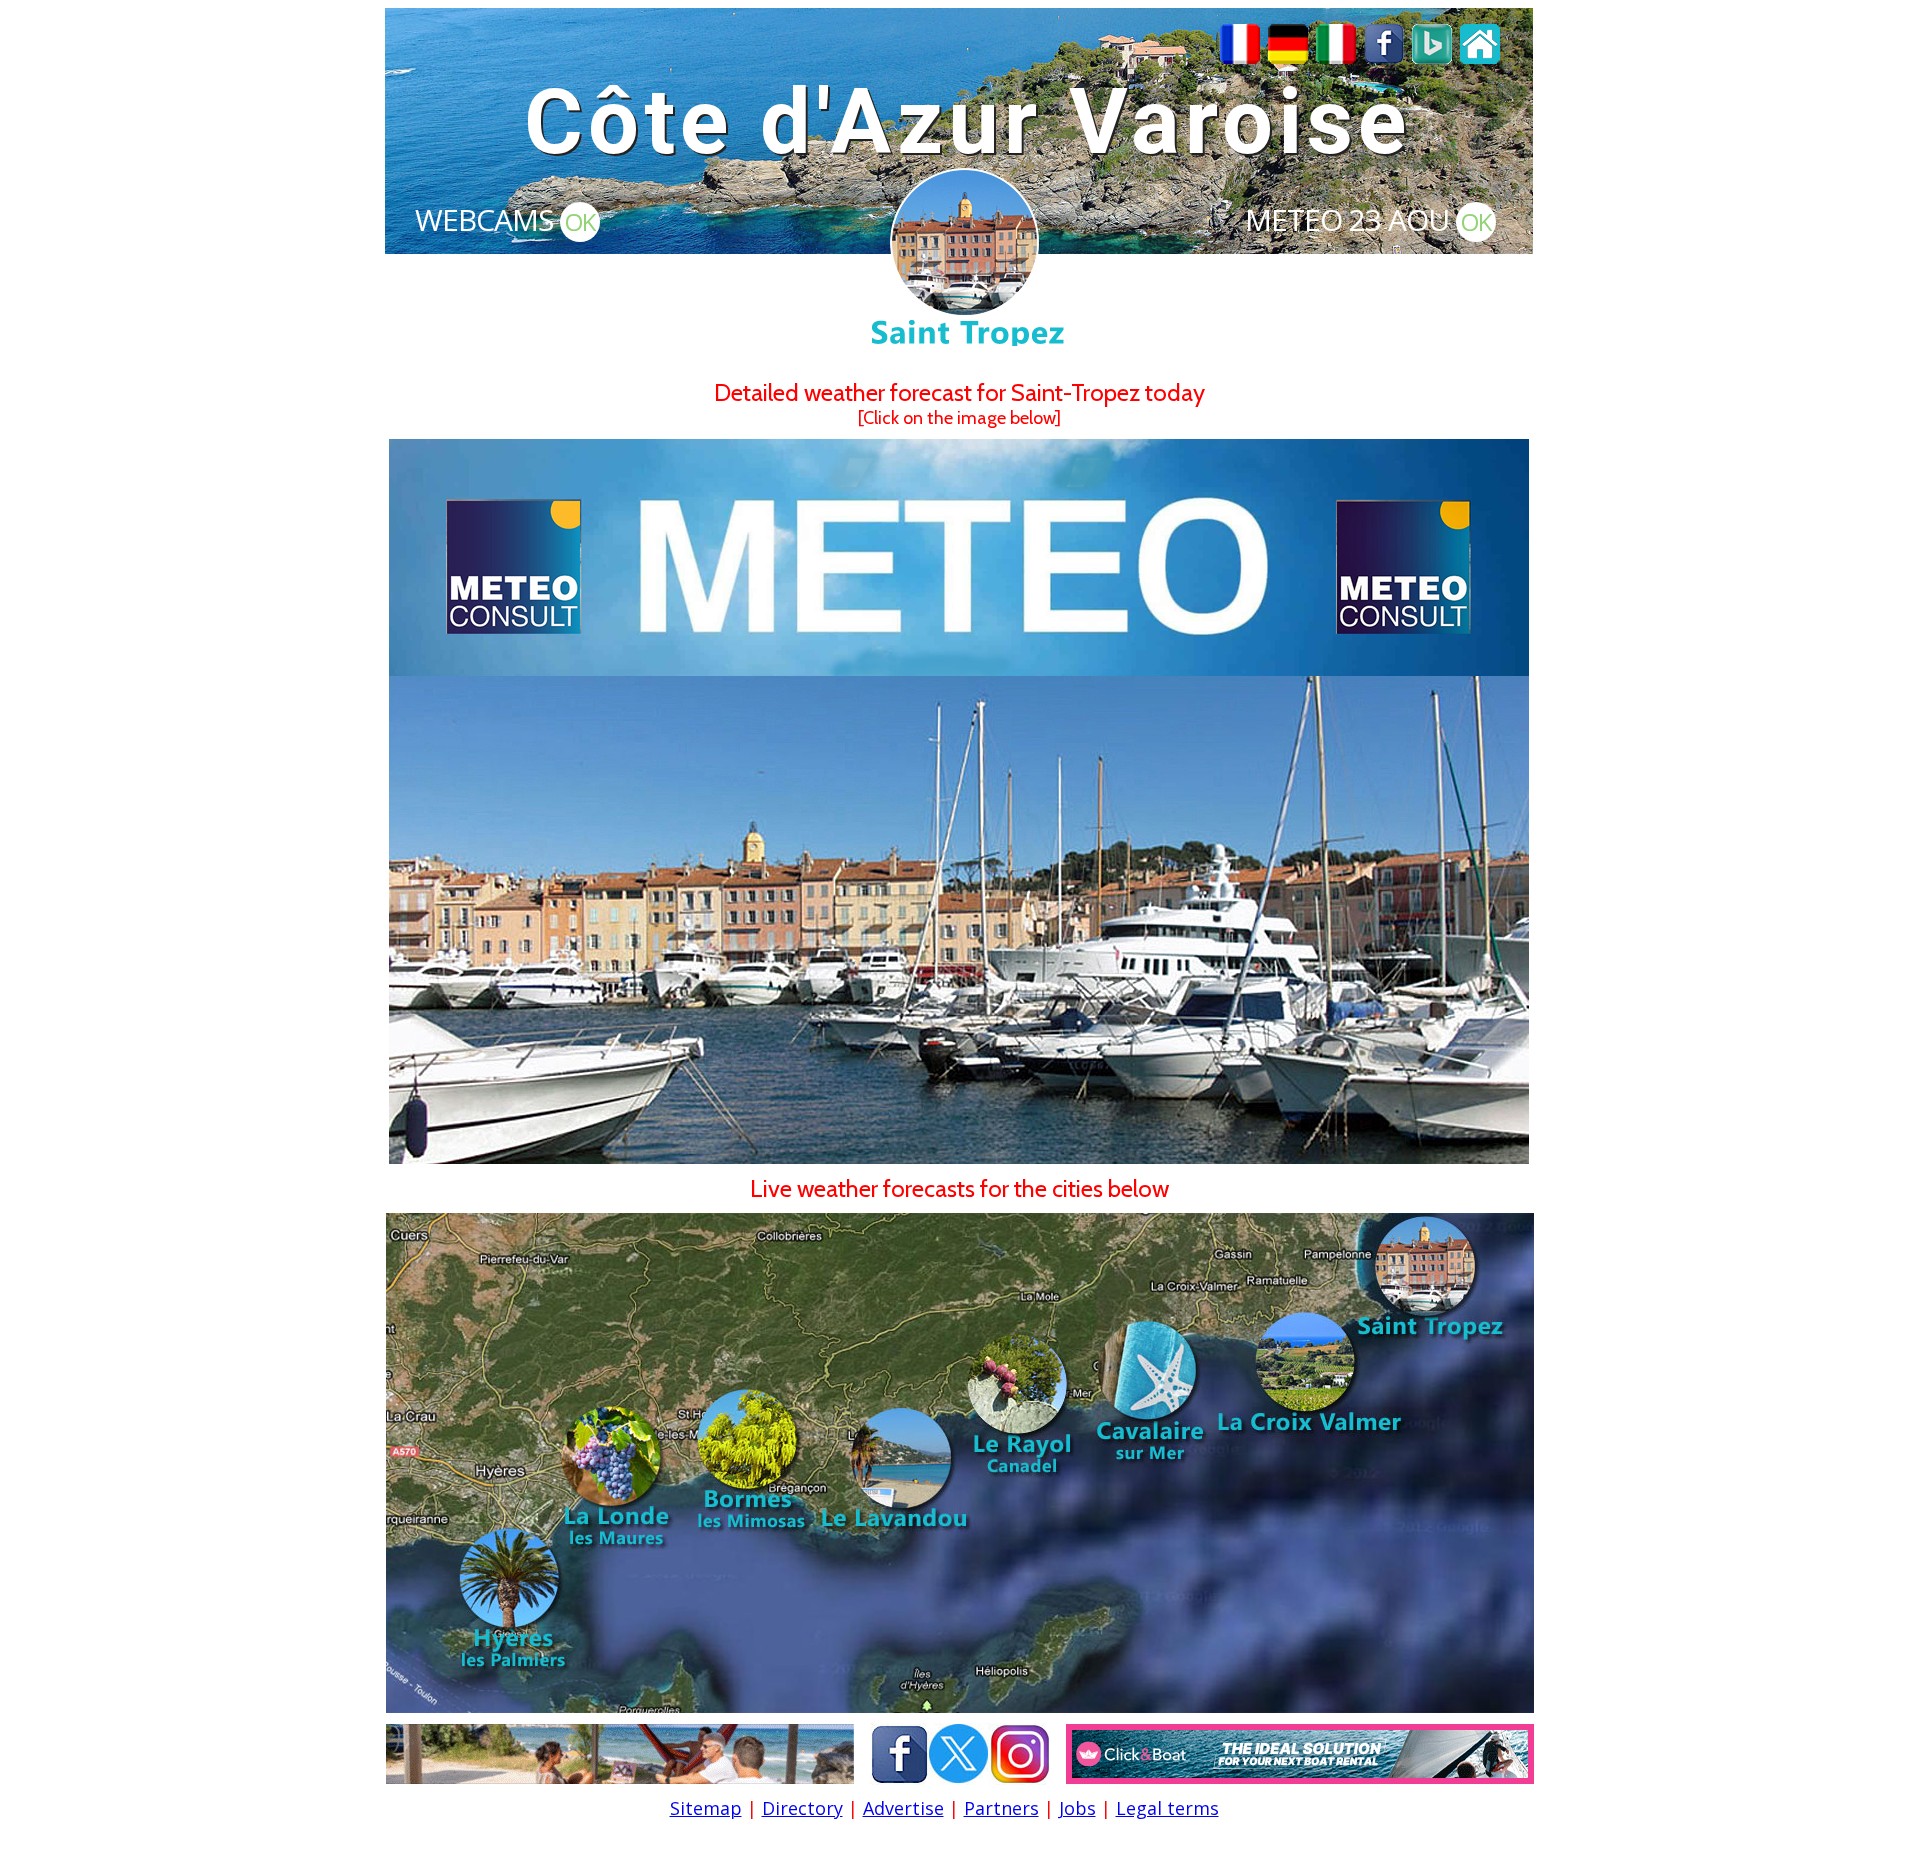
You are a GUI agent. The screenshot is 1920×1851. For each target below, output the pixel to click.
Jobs (1077, 1808)
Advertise (903, 1808)
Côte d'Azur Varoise (967, 122)
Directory (802, 1808)
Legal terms (1167, 1808)
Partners (1001, 1808)
